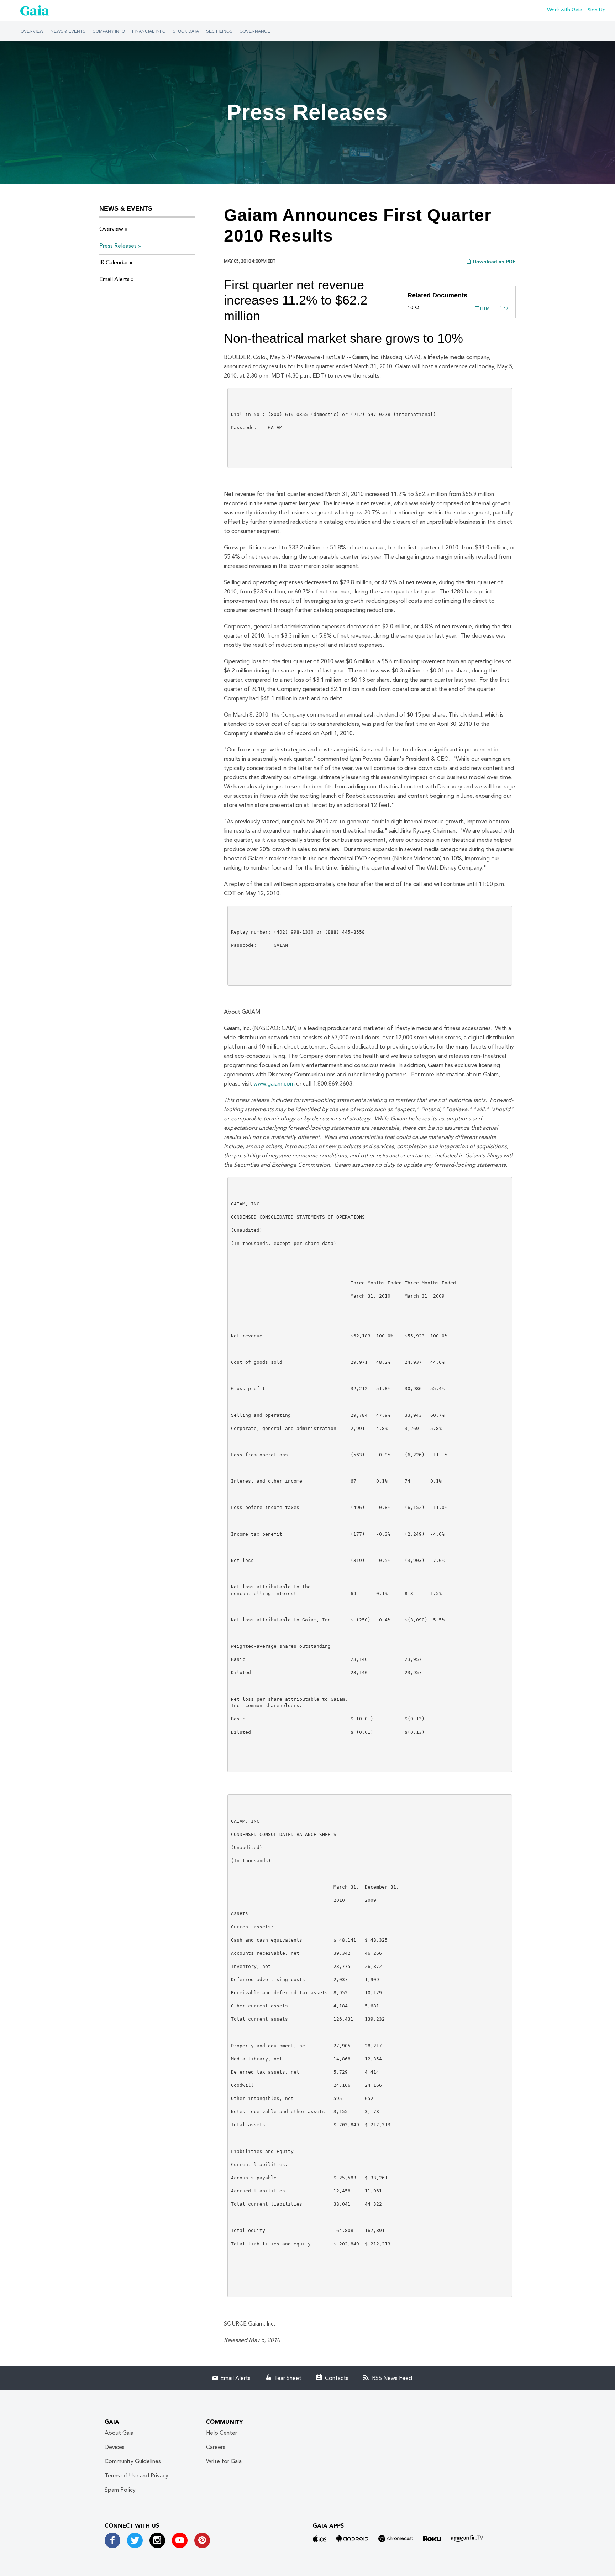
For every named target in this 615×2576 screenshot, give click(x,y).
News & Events (68, 31)
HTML (485, 309)
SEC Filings (219, 31)
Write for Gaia (224, 2462)
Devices (115, 2448)
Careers (216, 2448)
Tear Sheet (288, 2379)
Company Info (109, 31)
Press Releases (118, 246)
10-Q (413, 308)
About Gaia (119, 2433)
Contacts (337, 2379)
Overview (32, 31)
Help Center (222, 2433)
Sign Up (597, 10)
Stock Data (186, 31)
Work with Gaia (565, 10)
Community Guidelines (133, 2462)
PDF (506, 309)
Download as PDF (493, 262)
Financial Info (149, 31)
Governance (255, 31)
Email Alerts (114, 280)
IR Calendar (114, 263)
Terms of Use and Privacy (136, 2476)
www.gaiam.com (274, 1084)
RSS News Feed (392, 2379)
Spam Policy (120, 2490)
